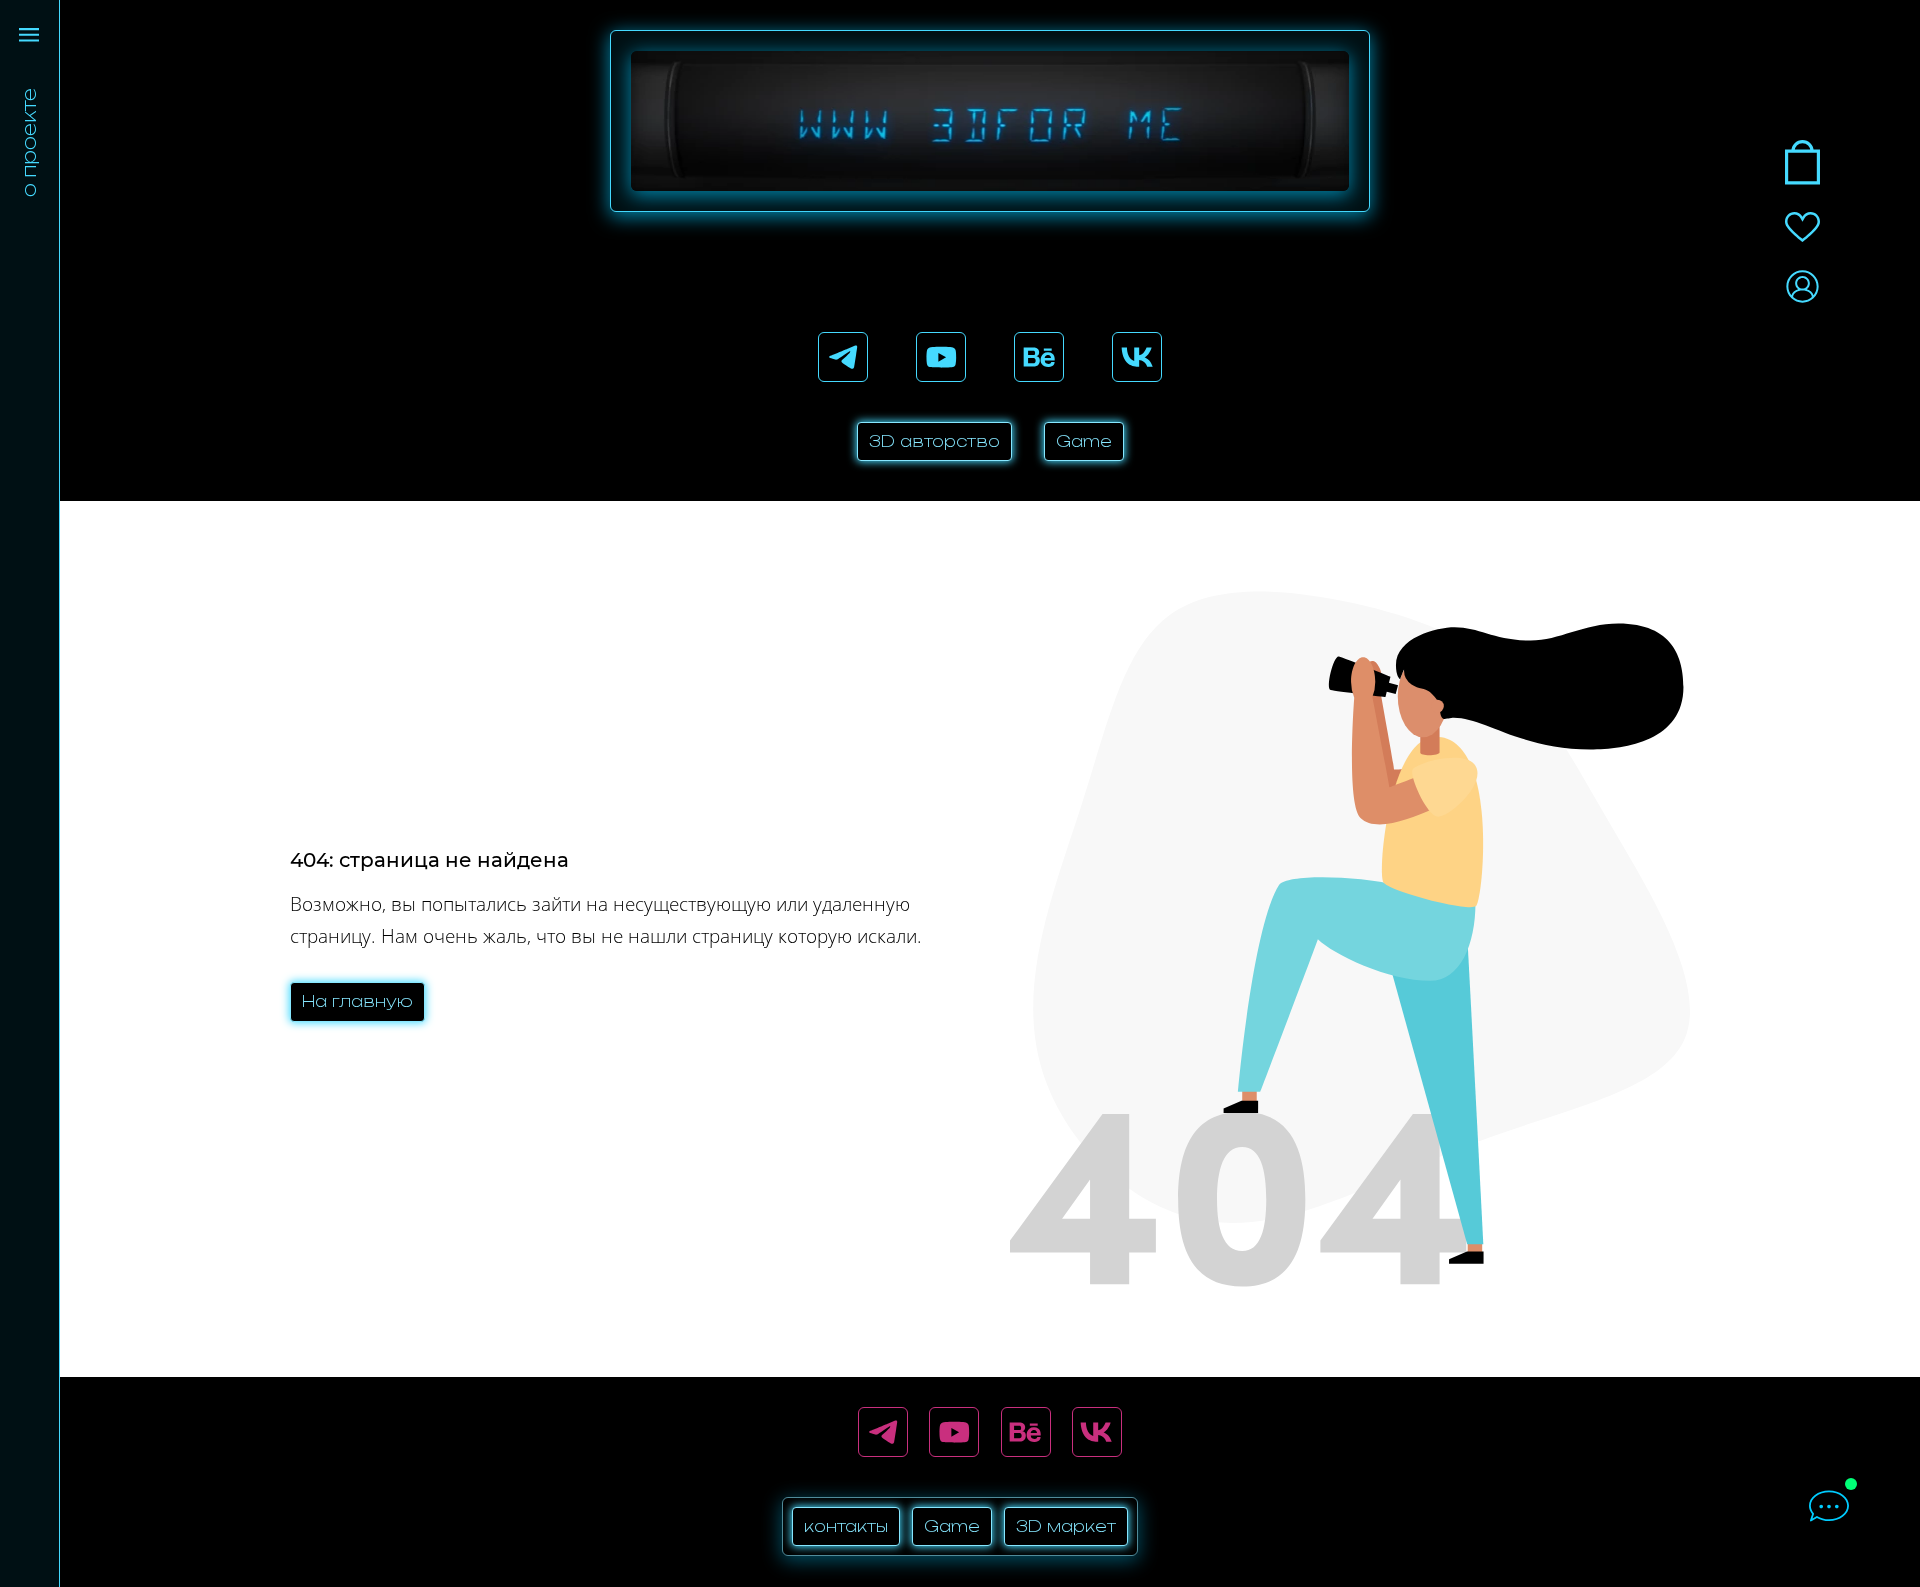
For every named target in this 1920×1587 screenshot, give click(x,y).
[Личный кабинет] (1802, 286)
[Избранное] (1802, 227)
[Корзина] (1802, 162)
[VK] (1137, 357)
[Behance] (1039, 357)
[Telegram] (843, 357)
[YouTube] (941, 357)
